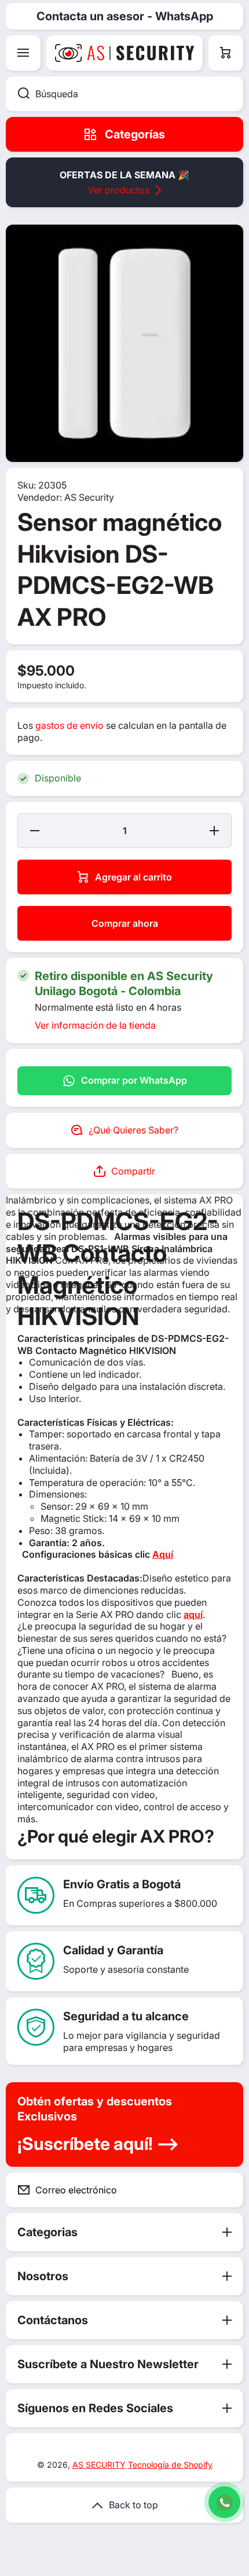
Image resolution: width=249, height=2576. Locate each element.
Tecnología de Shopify (170, 2465)
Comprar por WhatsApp (134, 1080)
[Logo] (124, 53)
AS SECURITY (99, 2465)
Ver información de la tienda (95, 1025)
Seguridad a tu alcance (126, 2016)
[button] (226, 53)
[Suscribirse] (225, 2190)
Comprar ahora (125, 923)
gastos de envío (69, 725)
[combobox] (124, 94)
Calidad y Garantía (113, 1950)
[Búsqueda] (18, 94)
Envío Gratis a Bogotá (122, 1884)
